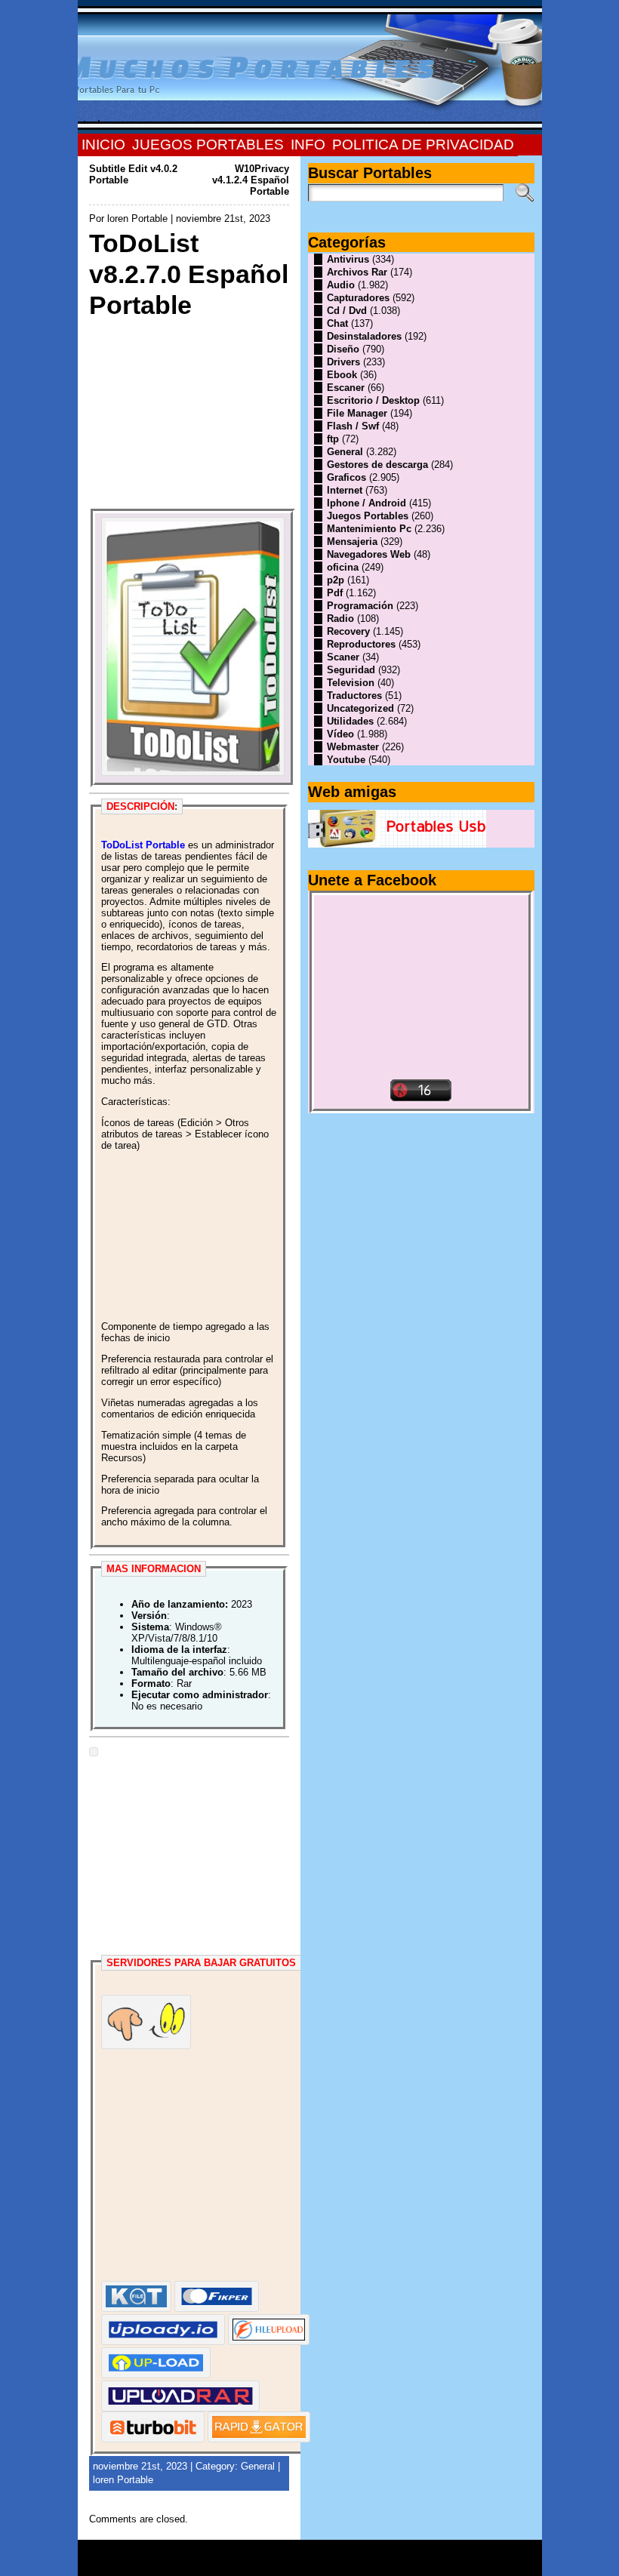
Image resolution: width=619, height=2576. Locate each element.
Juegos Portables (368, 516)
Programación (360, 606)
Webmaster (353, 747)
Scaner (343, 657)
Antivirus (348, 259)
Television (351, 683)
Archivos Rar (357, 272)
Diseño (343, 349)
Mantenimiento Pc (369, 529)
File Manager (357, 413)
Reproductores (361, 644)
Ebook (342, 375)
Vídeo (340, 734)
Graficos (346, 477)
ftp (333, 439)
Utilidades (350, 721)
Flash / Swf (353, 426)
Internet (345, 490)
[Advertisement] (189, 414)
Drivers (343, 362)
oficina (343, 567)
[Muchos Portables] (310, 67)
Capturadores (358, 298)
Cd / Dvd (347, 311)
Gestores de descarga (377, 465)
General (258, 2466)
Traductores (354, 696)
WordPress (309, 2563)
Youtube (346, 760)
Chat (337, 323)
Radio (340, 619)
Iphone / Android (366, 503)
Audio (341, 285)
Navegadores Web (369, 554)
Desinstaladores (364, 336)
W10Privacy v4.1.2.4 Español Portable (251, 180)
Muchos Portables (303, 2553)
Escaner (346, 388)
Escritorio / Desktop (373, 400)
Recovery (348, 631)
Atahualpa (363, 2563)
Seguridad (351, 670)
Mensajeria (352, 542)
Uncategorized (360, 708)
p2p (336, 580)
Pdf (335, 593)
